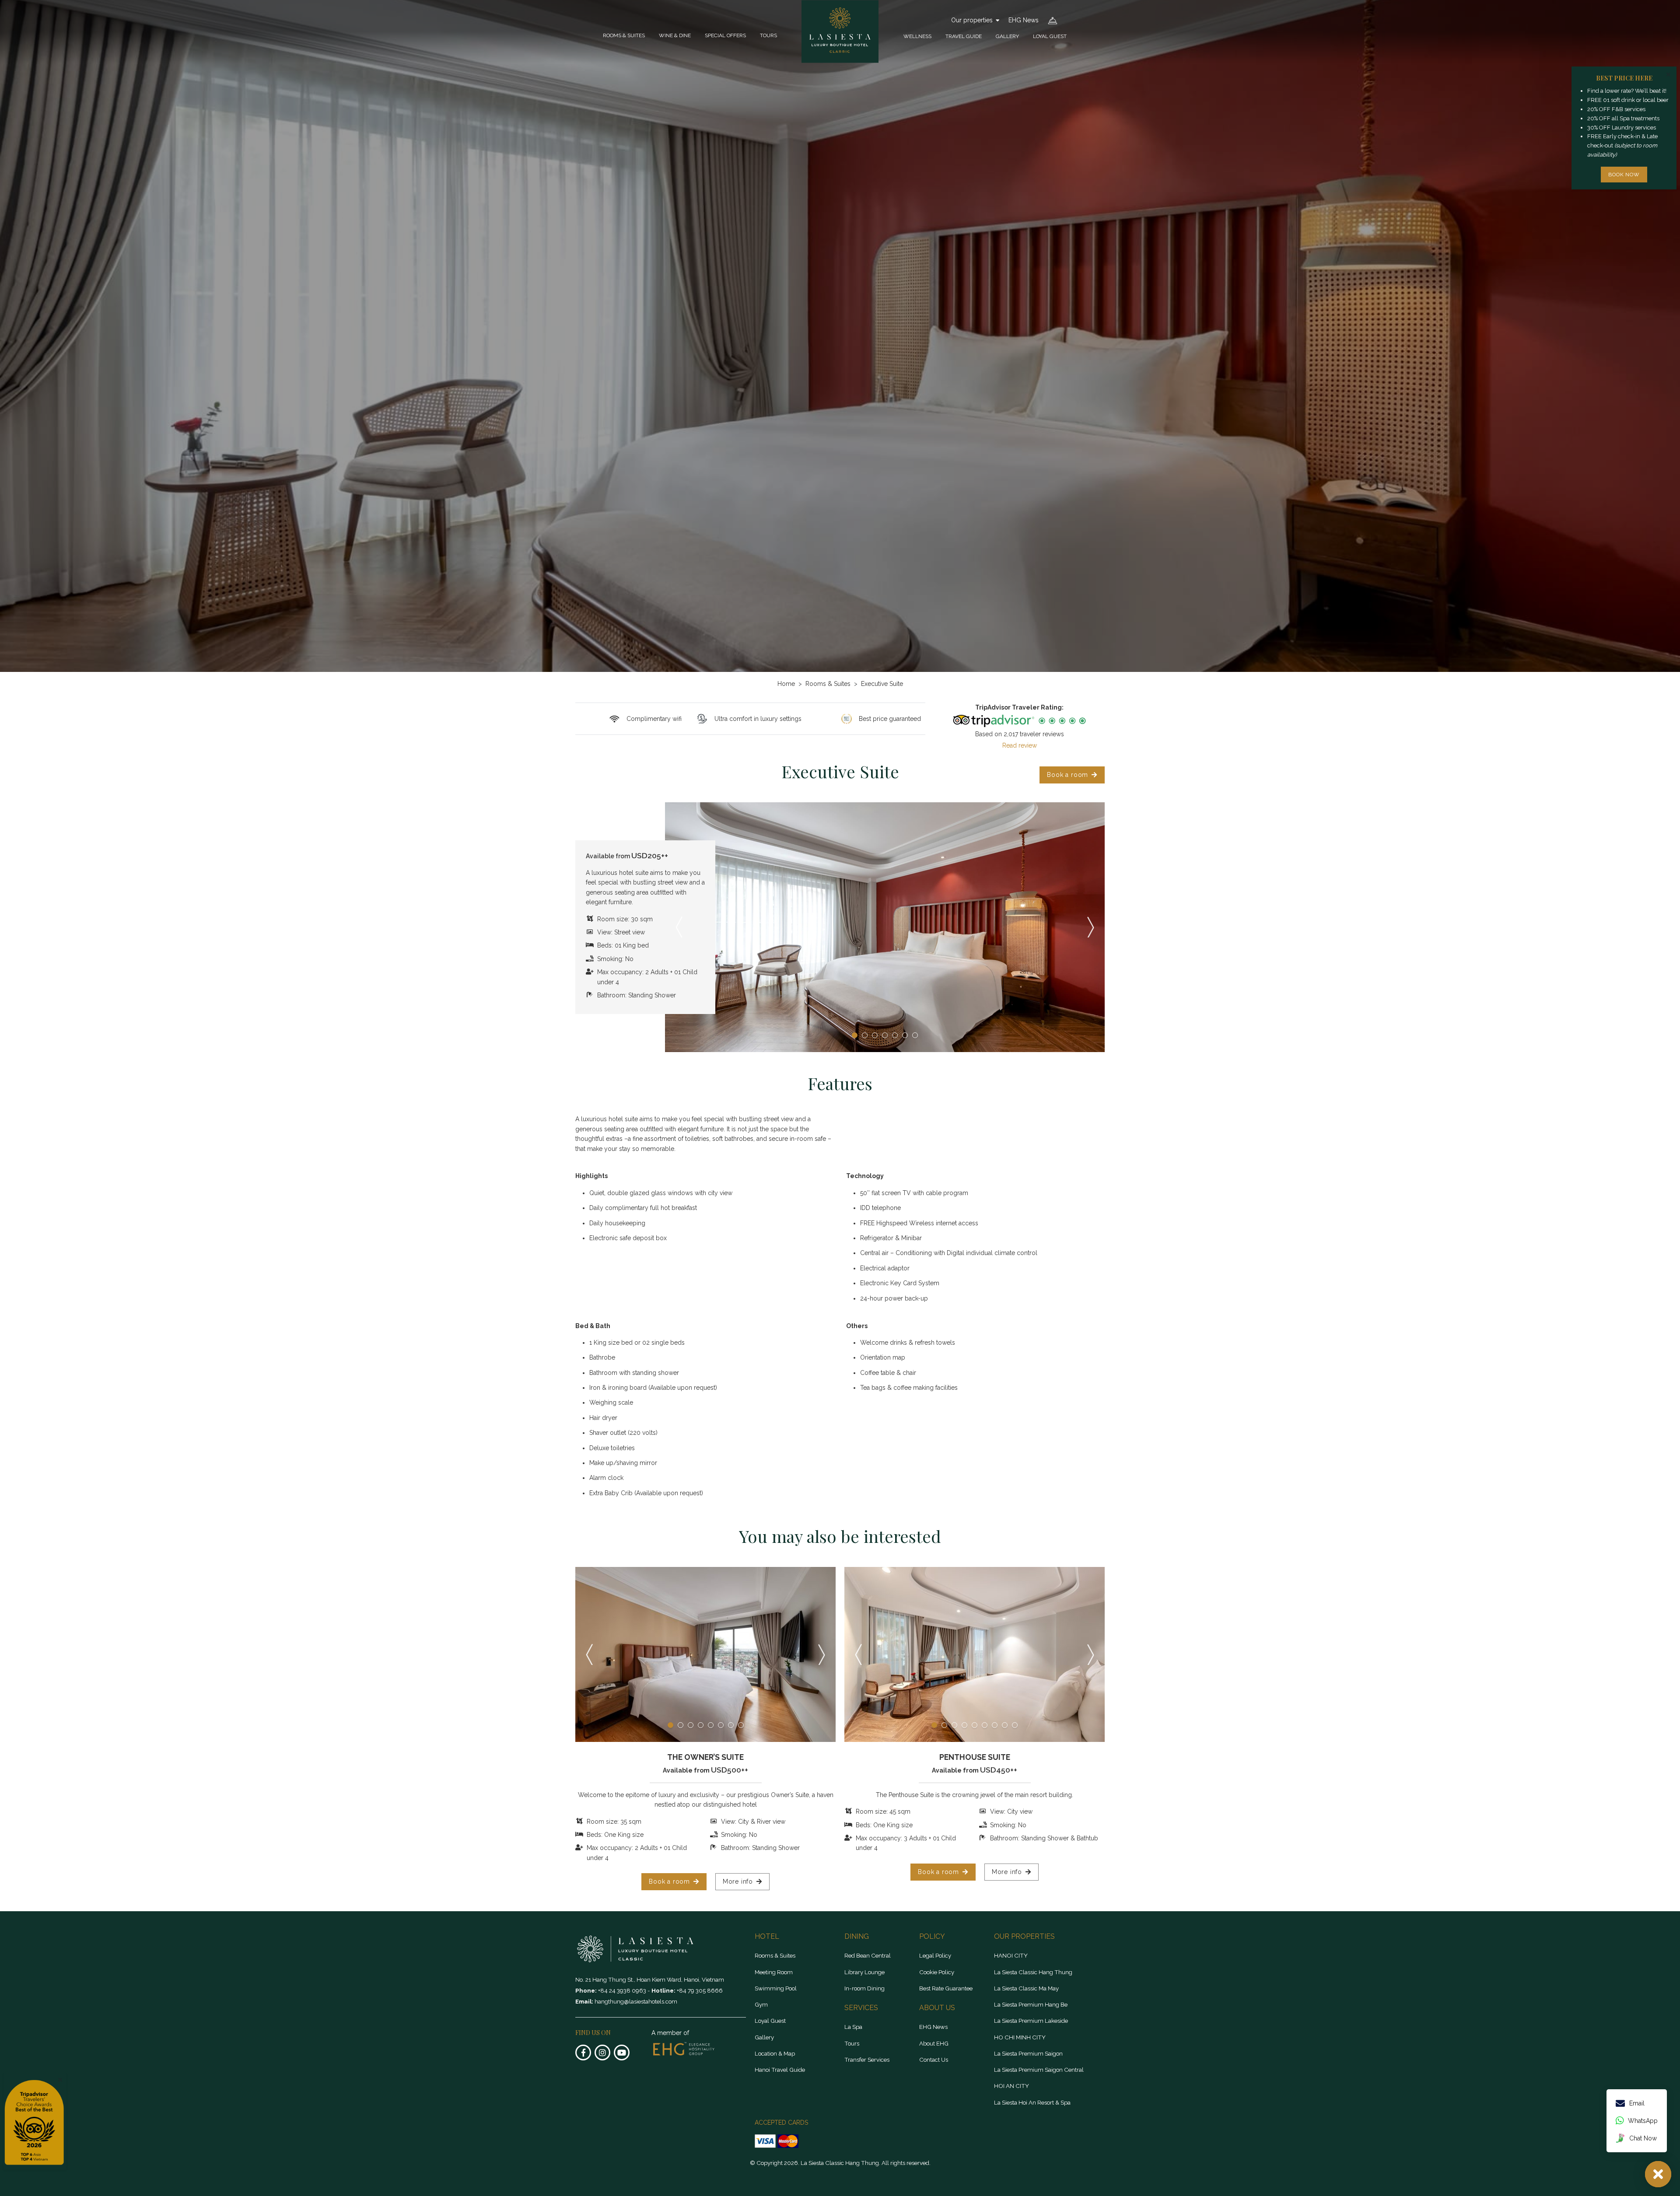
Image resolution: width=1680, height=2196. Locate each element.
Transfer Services (867, 2060)
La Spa (853, 2027)
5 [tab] (895, 1035)
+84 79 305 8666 (700, 1990)
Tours (768, 35)
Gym (761, 2004)
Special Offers (725, 35)
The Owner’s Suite (705, 1757)
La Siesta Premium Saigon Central (1039, 2070)
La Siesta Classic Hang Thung (1033, 1972)
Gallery (1007, 36)
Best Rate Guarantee (946, 1988)
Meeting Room (774, 1972)
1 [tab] (855, 1035)
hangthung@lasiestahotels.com (636, 2001)
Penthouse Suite (975, 1757)
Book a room (1067, 775)
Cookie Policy (937, 1972)
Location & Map (775, 2053)
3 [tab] (875, 1035)
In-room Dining (864, 1988)
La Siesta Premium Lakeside (1031, 2021)
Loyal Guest (1050, 36)
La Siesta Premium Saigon (1028, 2053)
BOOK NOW (1624, 175)
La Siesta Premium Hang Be (1031, 2004)
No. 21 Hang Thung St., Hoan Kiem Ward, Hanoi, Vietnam (650, 1979)
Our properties (972, 20)
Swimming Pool (776, 1988)
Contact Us (934, 2060)
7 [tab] (915, 1035)
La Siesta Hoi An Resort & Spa (1032, 2102)
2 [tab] (865, 1035)
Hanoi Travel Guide (780, 2070)
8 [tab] (741, 1725)
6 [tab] (905, 1035)
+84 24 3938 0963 (623, 1990)
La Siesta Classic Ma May (1026, 1988)
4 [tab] (885, 1035)
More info (738, 1881)
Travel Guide (964, 36)
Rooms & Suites (624, 35)
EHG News (1024, 20)
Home (786, 684)
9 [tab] (1015, 1725)
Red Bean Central (868, 1955)
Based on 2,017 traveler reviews (1020, 734)
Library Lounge (864, 1972)
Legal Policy (935, 1955)
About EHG (934, 2043)
